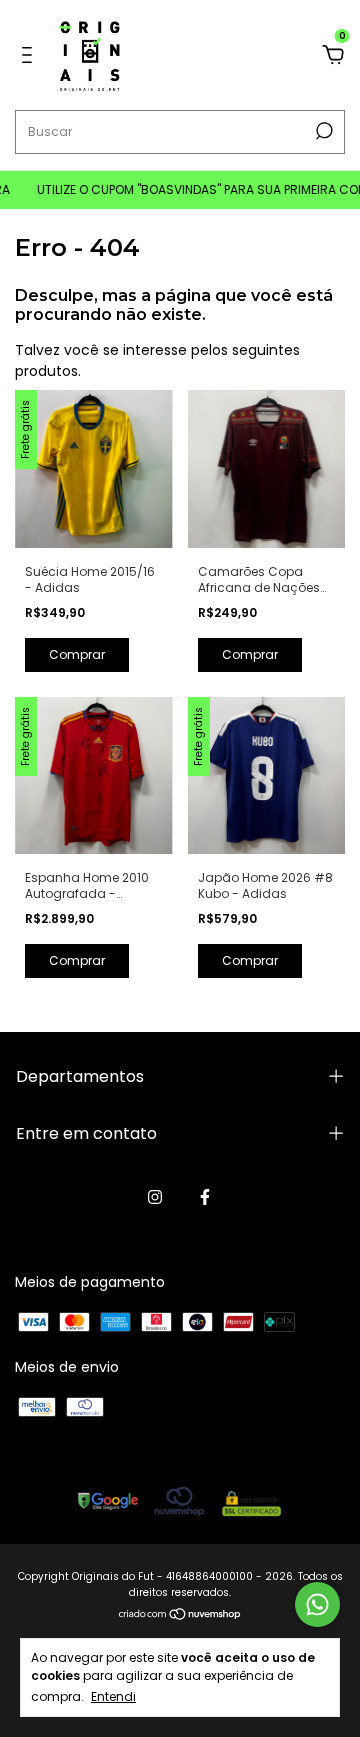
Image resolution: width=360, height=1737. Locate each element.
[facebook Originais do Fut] (205, 1197)
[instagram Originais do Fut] (155, 1197)
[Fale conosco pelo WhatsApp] (317, 1604)
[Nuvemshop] (180, 1616)
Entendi (113, 1696)
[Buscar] (322, 131)
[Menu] (30, 56)
